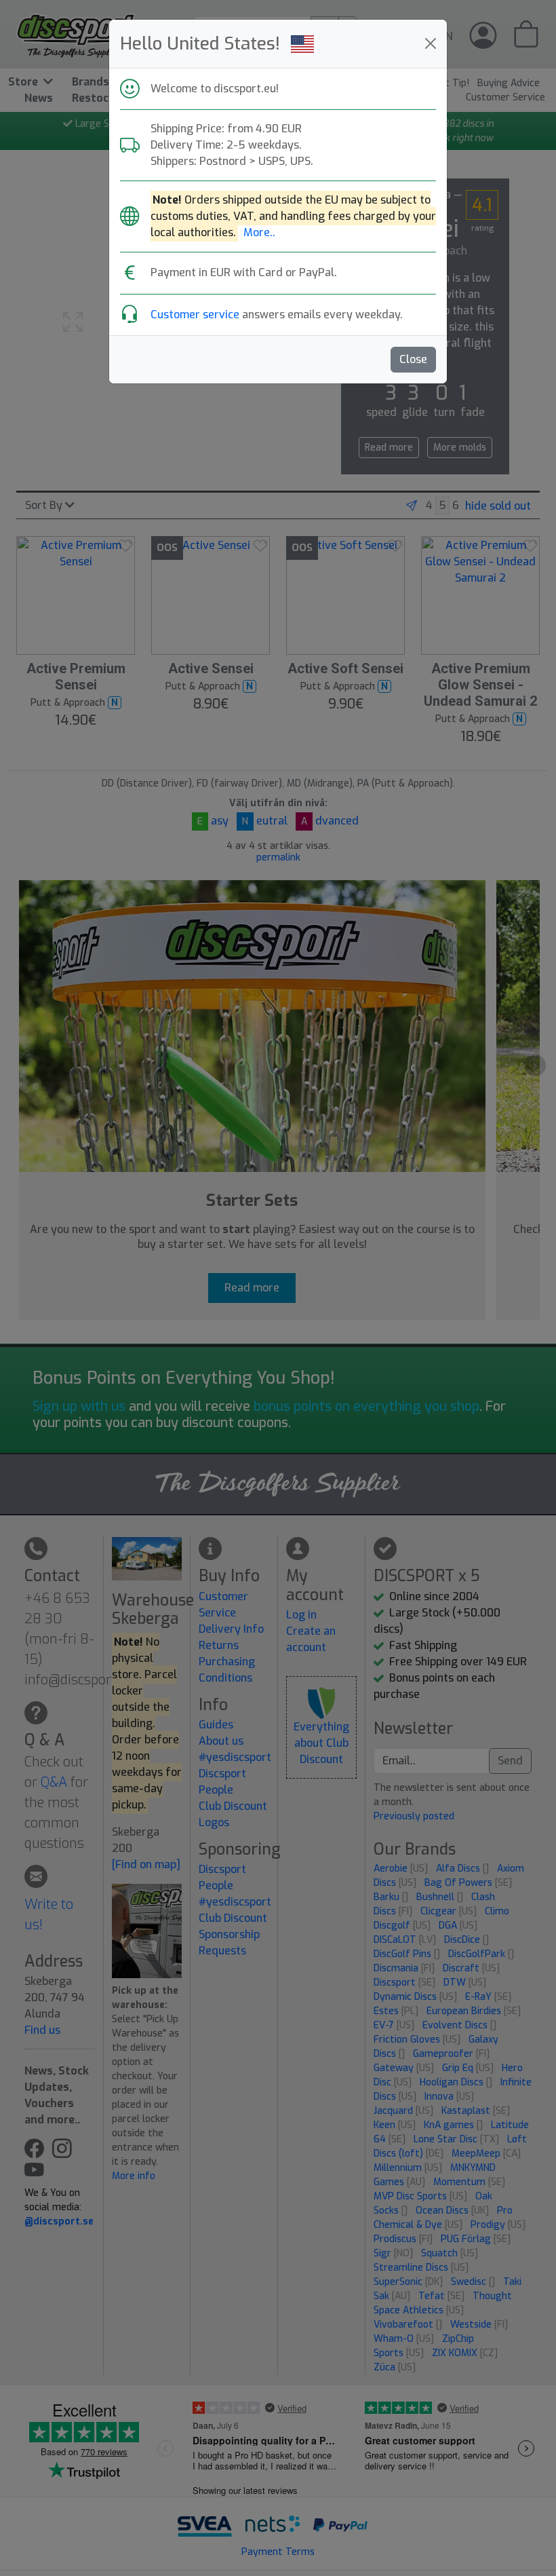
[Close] (431, 43)
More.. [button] (259, 232)
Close (413, 359)
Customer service (195, 315)
